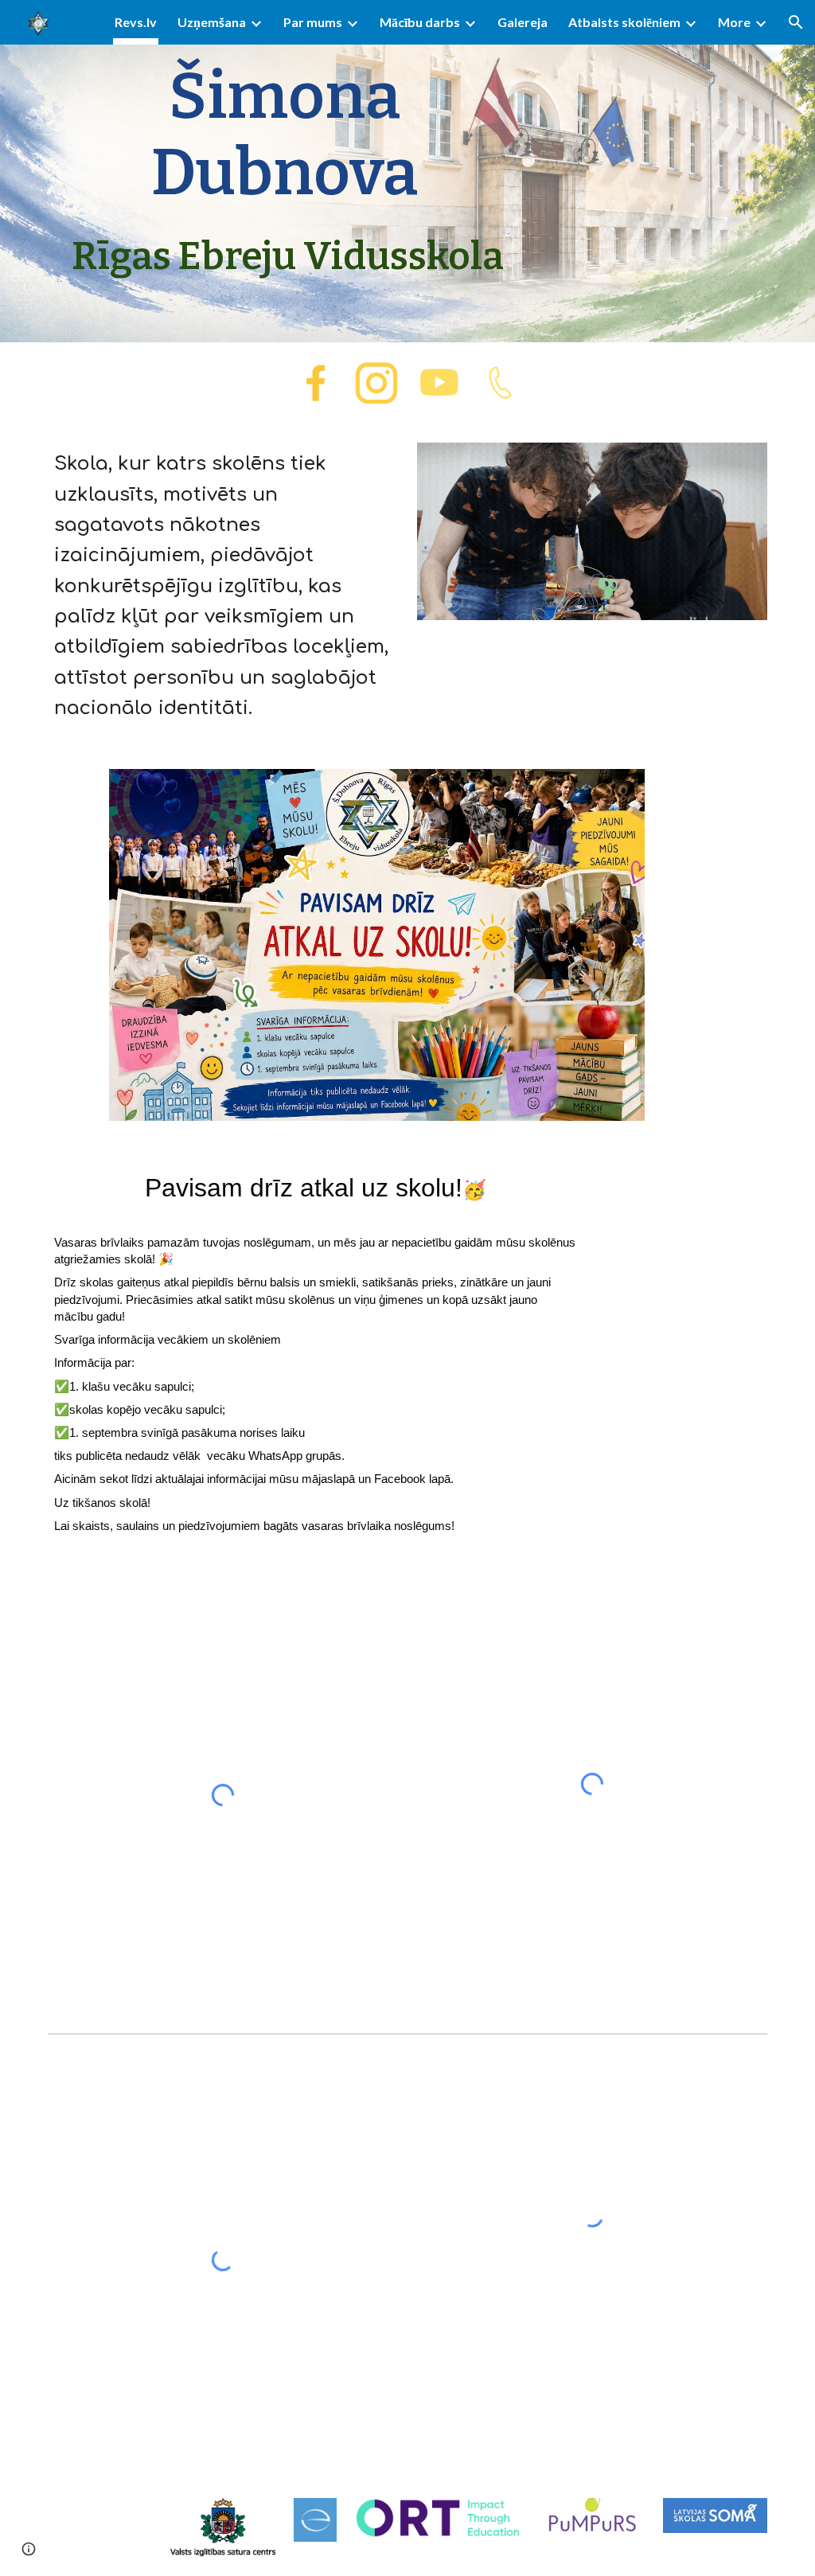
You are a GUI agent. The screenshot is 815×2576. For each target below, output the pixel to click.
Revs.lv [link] (136, 22)
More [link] (734, 22)
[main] (285, 172)
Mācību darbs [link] (420, 22)
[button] (796, 22)
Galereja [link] (523, 22)
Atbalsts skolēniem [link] (624, 22)
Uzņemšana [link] (212, 22)
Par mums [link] (313, 22)
